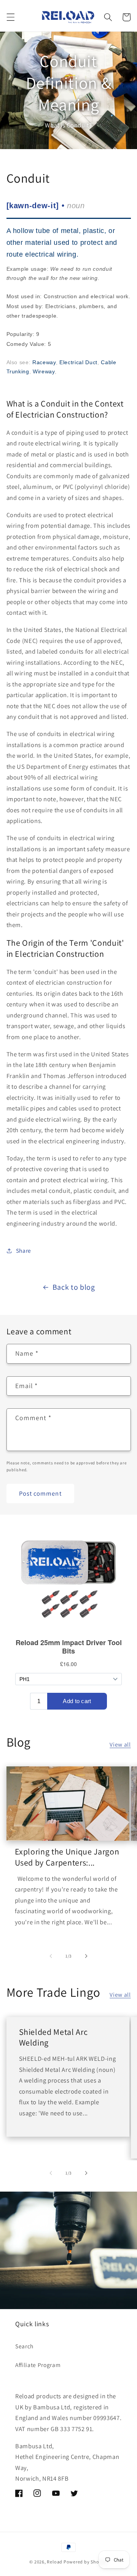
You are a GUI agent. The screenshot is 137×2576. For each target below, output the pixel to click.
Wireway (44, 371)
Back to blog (74, 1287)
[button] (10, 17)
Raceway (44, 362)
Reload (55, 2562)
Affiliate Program (38, 2365)
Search (24, 2346)
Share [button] (24, 1250)
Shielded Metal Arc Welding (53, 2037)
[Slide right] (86, 1956)
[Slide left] (51, 1956)
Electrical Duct (78, 362)
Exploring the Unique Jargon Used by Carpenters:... (67, 1857)
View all (120, 1744)
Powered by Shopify (86, 2562)
